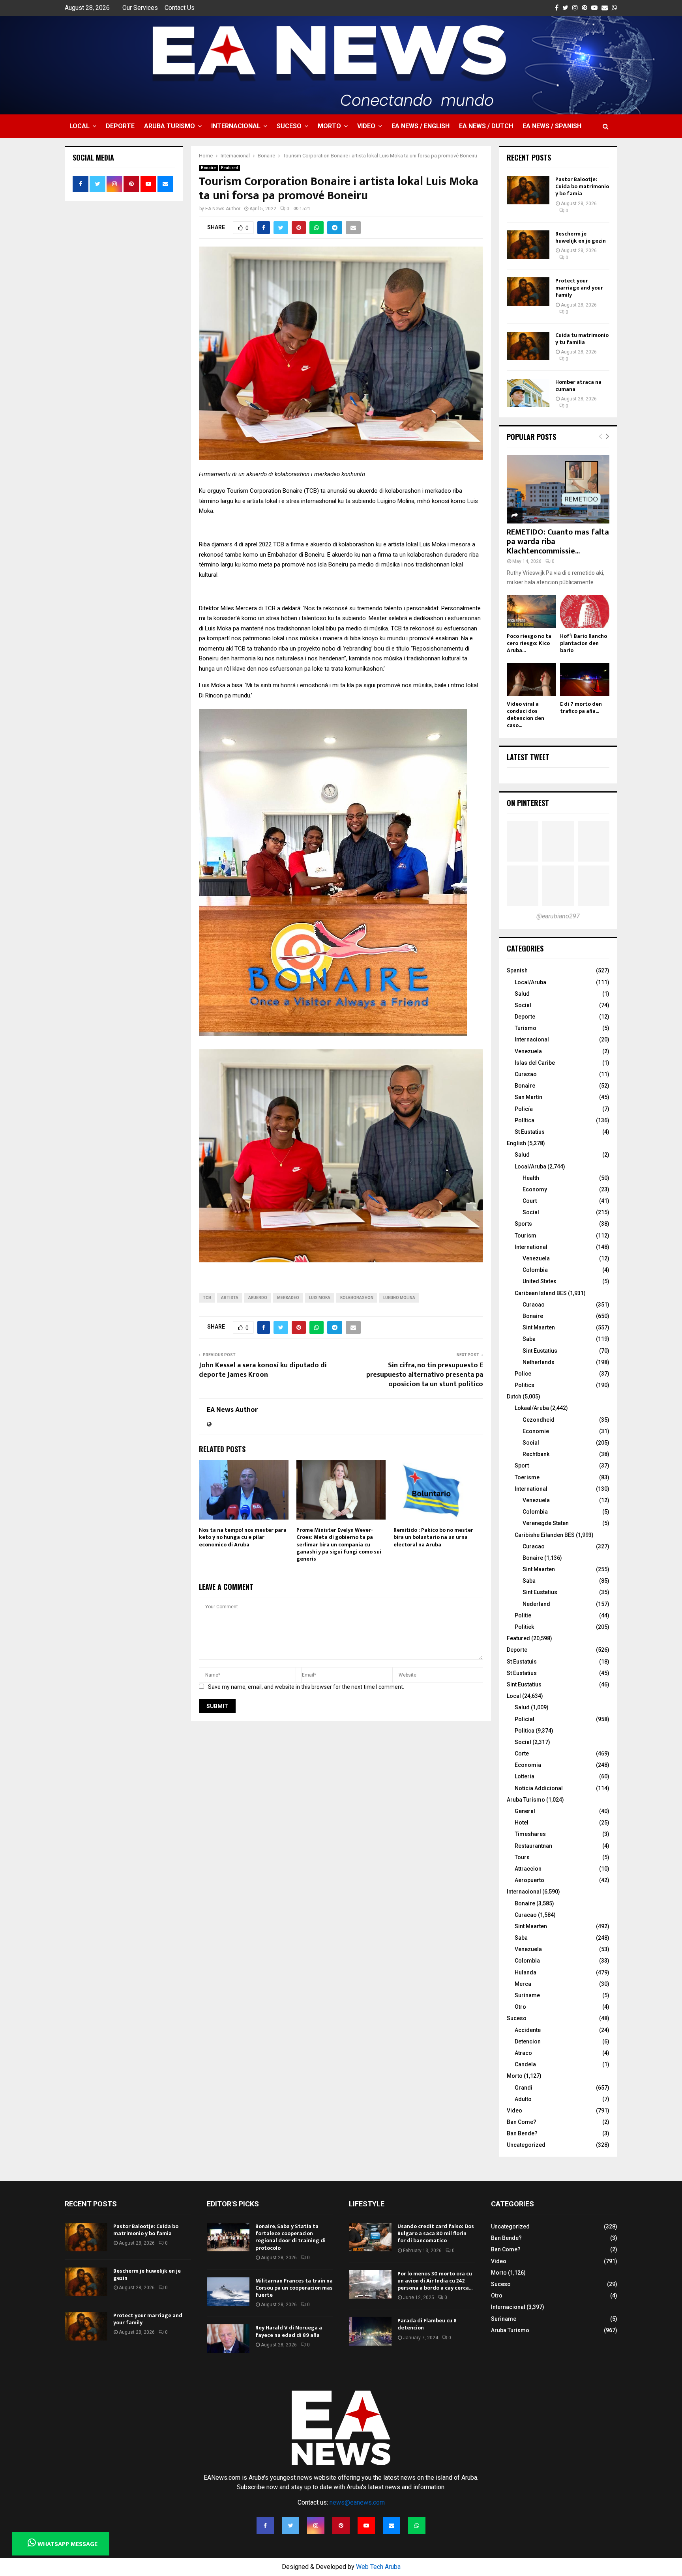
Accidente (528, 2030)
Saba (529, 1339)
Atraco (523, 2053)
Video (366, 126)
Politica (525, 1731)
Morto (329, 126)
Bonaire (208, 168)
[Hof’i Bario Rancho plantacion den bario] (585, 612)
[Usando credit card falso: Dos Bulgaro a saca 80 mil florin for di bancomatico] (370, 2237)
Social (523, 1005)
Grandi (524, 2088)
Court (530, 1201)
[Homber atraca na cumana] (528, 393)
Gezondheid (539, 1420)
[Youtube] (366, 2526)
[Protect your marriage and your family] (528, 292)
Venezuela (528, 1051)
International (531, 1247)
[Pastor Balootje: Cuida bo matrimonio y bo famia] (528, 190)
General (525, 1811)
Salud (522, 994)
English (516, 1143)
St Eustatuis (522, 1662)
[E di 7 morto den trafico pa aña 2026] (585, 680)
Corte (522, 1753)
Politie (523, 1615)
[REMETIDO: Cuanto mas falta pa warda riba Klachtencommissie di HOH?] (558, 489)
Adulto (523, 2099)
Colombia (535, 1270)
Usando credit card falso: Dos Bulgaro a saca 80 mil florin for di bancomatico (436, 2233)
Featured (230, 168)
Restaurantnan (533, 1846)
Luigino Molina (399, 1298)
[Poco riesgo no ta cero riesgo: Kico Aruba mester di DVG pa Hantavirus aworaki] (531, 612)
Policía (524, 1109)
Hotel (522, 1823)
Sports (523, 1224)
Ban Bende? (522, 2133)
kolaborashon (357, 1298)
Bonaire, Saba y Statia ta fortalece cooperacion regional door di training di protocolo (290, 2237)
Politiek (524, 1627)
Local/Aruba (530, 982)
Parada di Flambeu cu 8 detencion (427, 2324)
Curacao (534, 1305)
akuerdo (258, 1298)
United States (540, 1281)
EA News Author (223, 209)
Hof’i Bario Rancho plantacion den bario (584, 643)
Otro (520, 2007)
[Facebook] (265, 2526)
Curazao (526, 1074)
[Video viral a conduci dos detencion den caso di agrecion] (531, 680)
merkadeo (288, 1298)
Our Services (140, 8)
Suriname (527, 1995)
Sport (522, 1466)
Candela (525, 2064)
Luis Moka (320, 1298)
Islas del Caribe (535, 1063)
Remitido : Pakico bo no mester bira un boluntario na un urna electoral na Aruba (433, 1537)
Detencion (528, 2041)
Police (523, 1374)
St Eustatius (530, 1132)
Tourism (526, 1236)
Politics (525, 1385)
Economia (528, 1765)
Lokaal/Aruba (532, 1408)
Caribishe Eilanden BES (545, 1535)
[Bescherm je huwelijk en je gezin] (528, 245)
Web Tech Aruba (378, 2567)
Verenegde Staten (546, 1523)
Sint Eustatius (540, 1351)
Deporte (120, 126)
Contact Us (180, 8)
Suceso (289, 126)
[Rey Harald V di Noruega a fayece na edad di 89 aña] (228, 2339)
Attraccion (528, 1869)
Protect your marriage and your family (579, 288)
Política (525, 1120)
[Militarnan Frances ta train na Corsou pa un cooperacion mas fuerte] (228, 2292)
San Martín (528, 1097)
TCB (207, 1298)
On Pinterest (528, 803)
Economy (535, 1189)
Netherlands (539, 1362)
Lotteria (525, 1776)
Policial (525, 1719)
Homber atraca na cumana (578, 386)
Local (80, 126)
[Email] (392, 2526)
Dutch (514, 1396)
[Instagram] (316, 2526)
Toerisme (527, 1477)
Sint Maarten (539, 1327)
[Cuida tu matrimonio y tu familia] (528, 346)
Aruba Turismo (170, 126)
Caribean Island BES (541, 1293)
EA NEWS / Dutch (486, 126)
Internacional (236, 126)
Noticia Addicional (539, 1788)
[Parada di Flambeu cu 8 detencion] (370, 2331)
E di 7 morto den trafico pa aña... (581, 708)
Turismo (526, 1028)
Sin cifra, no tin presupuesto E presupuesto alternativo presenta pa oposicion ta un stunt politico (425, 1375)
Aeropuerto (529, 1880)
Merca (523, 1984)
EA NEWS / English (421, 126)
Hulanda (526, 1972)
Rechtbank (536, 1454)
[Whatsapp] (417, 2526)
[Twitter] (290, 2526)
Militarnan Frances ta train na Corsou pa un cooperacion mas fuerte (294, 2288)
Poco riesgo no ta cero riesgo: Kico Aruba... (529, 643)
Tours (522, 1857)
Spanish (517, 970)
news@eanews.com (357, 2502)
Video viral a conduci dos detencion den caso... (526, 715)
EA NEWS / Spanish (552, 126)
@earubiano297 (558, 916)
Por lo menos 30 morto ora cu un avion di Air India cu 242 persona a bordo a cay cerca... (435, 2281)
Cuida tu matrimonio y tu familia (582, 339)
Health (531, 1178)
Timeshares (530, 1834)
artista (230, 1298)
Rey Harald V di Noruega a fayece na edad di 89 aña (289, 2331)
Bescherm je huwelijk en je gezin (581, 237)
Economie (536, 1431)
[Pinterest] (341, 2526)
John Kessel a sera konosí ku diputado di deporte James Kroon (263, 1370)
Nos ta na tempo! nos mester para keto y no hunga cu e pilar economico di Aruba (243, 1537)
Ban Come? (522, 2122)
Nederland (536, 1604)
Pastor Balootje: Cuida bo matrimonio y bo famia (582, 186)
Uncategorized (526, 2145)
